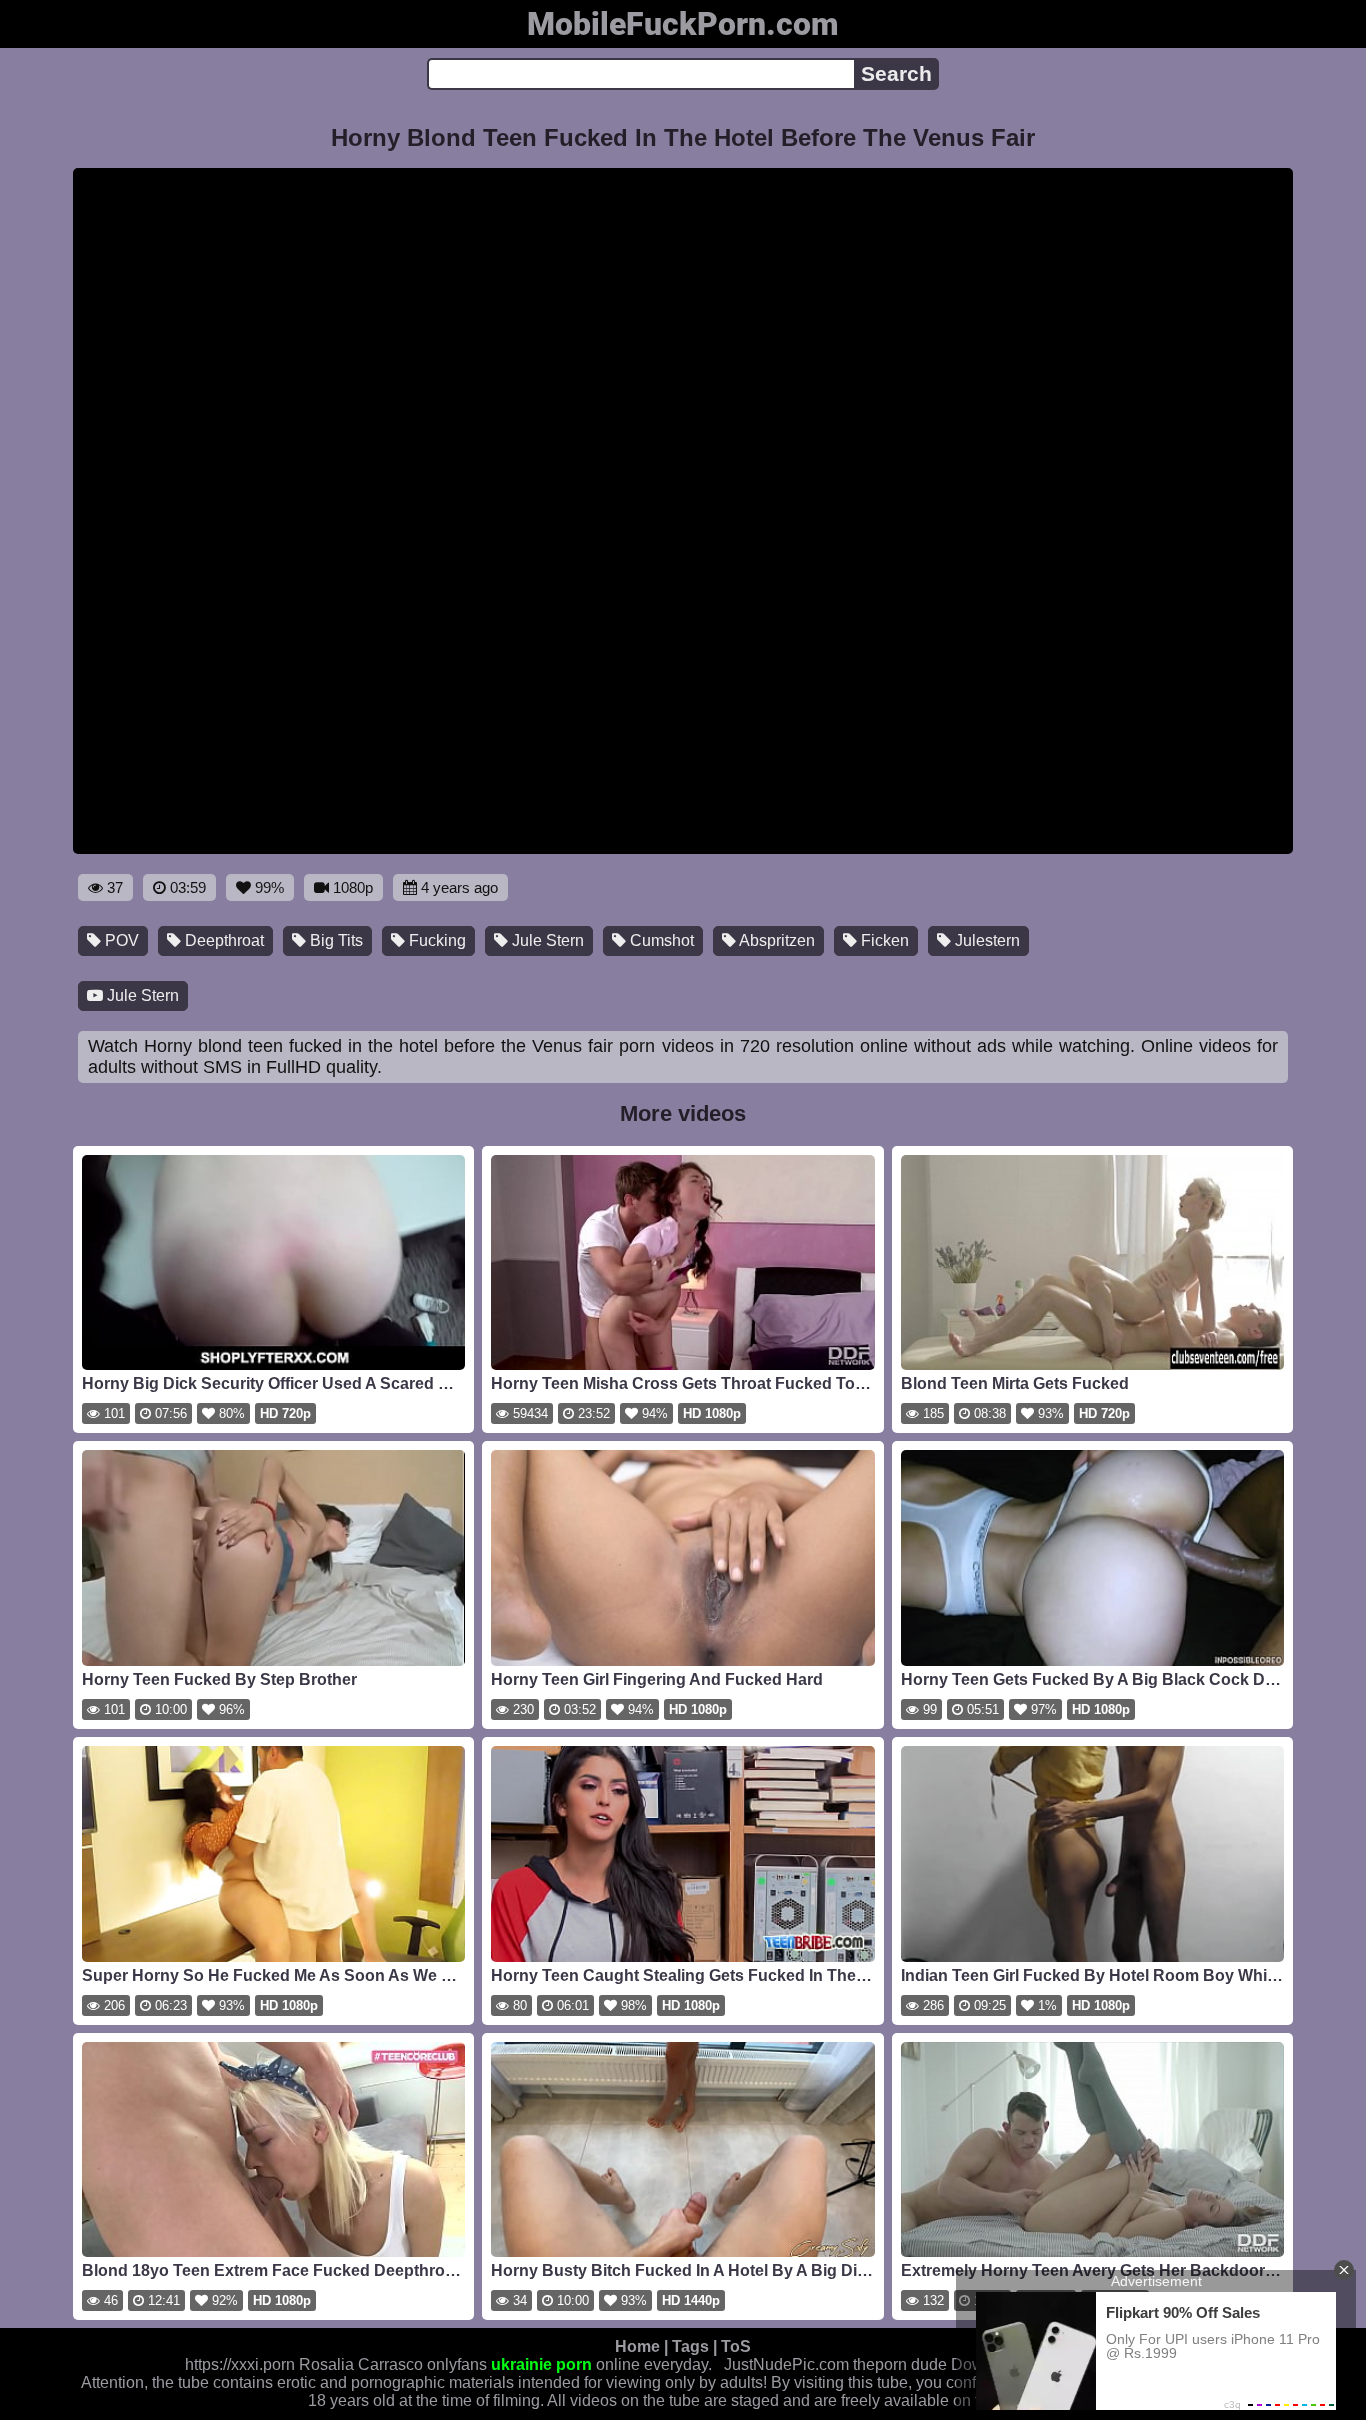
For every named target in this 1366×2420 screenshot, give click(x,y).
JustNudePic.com (786, 2364)
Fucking (435, 940)
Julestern (985, 940)
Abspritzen (775, 940)
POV (120, 940)
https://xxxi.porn (240, 2364)
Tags (690, 2346)
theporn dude (900, 2364)
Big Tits (334, 940)
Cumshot (660, 940)
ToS (736, 2346)
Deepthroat (222, 940)
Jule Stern (546, 940)
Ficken (883, 940)
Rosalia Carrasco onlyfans (393, 2364)
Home (637, 2346)
